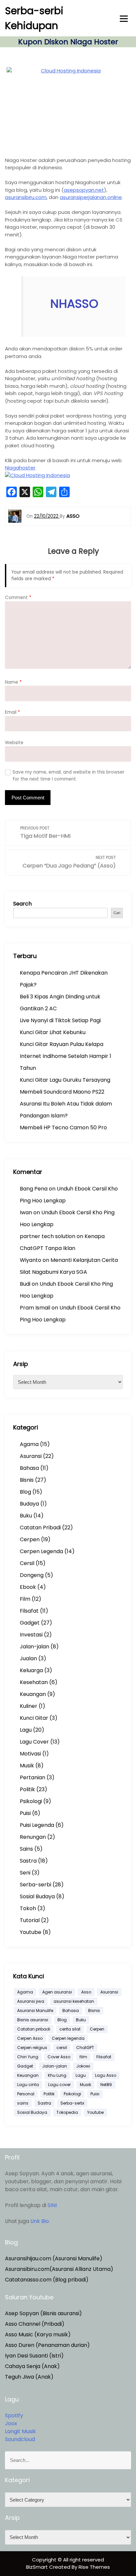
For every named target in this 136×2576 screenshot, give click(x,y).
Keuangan (33, 1694)
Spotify (14, 2415)
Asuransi (31, 1456)
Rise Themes (94, 2567)
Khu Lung (57, 2075)
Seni (25, 1873)
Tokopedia (67, 2112)
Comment (18, 598)
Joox (11, 2423)
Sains (26, 1849)
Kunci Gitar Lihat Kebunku (53, 1032)
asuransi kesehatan (74, 2001)
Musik (27, 1766)
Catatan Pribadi (40, 1528)
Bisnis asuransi (33, 2020)
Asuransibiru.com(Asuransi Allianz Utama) (59, 2269)
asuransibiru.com (26, 197)
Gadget (30, 1623)
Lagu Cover (34, 1742)
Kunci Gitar (34, 1718)
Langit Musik (20, 2431)
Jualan (28, 1658)
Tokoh (28, 1908)
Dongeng (32, 1575)
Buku (26, 1516)
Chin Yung (28, 2057)
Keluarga (31, 1670)
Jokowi (83, 2066)
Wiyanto (31, 1260)
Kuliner (29, 1706)
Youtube (31, 1932)
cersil (62, 2048)
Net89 (106, 2085)
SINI (52, 2205)
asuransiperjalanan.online (91, 197)
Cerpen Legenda (41, 1551)
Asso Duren (20, 2345)
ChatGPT (85, 2048)
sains (23, 2103)
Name (13, 682)
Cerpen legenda (68, 2038)
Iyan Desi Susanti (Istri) (34, 2356)
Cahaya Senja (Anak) (32, 2366)
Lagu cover (59, 2085)
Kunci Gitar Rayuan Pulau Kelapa (62, 1044)
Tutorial (30, 1920)
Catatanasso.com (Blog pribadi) (47, 2280)
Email (13, 712)
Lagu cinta (28, 2085)
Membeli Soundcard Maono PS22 (62, 1092)
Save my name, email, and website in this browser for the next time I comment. (68, 775)
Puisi (25, 1813)
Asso (86, 1992)
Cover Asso (59, 2057)
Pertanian (33, 1777)
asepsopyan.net (84, 190)
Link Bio (40, 2221)
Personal (26, 2094)
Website (14, 743)
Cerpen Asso (30, 2038)
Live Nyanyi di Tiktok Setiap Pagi (60, 1020)
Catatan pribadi (34, 2029)
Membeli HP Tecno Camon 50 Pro (63, 1127)
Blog (25, 1492)
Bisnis (27, 1480)
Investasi (31, 1635)
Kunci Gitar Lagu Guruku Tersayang (65, 1080)
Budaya (29, 1504)
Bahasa (29, 1468)
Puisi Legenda (37, 1825)
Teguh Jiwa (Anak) (29, 2377)
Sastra (28, 1861)
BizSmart (38, 2567)
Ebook (28, 1587)
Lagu (26, 1730)
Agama (29, 1444)
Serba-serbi (35, 1885)
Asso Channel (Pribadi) (35, 2324)
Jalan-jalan (34, 1647)
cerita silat (70, 2029)
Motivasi (30, 1754)
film (83, 2057)
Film (25, 1599)
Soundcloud (20, 2439)
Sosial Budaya (37, 1896)
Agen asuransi (57, 1992)
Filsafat (29, 1611)
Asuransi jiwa (31, 2001)
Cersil (27, 1563)
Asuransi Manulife (35, 2011)
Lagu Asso (106, 2075)
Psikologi (31, 1801)
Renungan (33, 1837)
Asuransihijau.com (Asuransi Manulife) (54, 2258)
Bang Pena (34, 1189)
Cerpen (30, 1539)
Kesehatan (34, 1682)
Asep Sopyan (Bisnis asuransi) (43, 2313)
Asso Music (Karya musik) (38, 2334)
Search (22, 904)
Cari (117, 913)
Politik (27, 1789)
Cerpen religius (32, 2048)
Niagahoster (20, 468)
